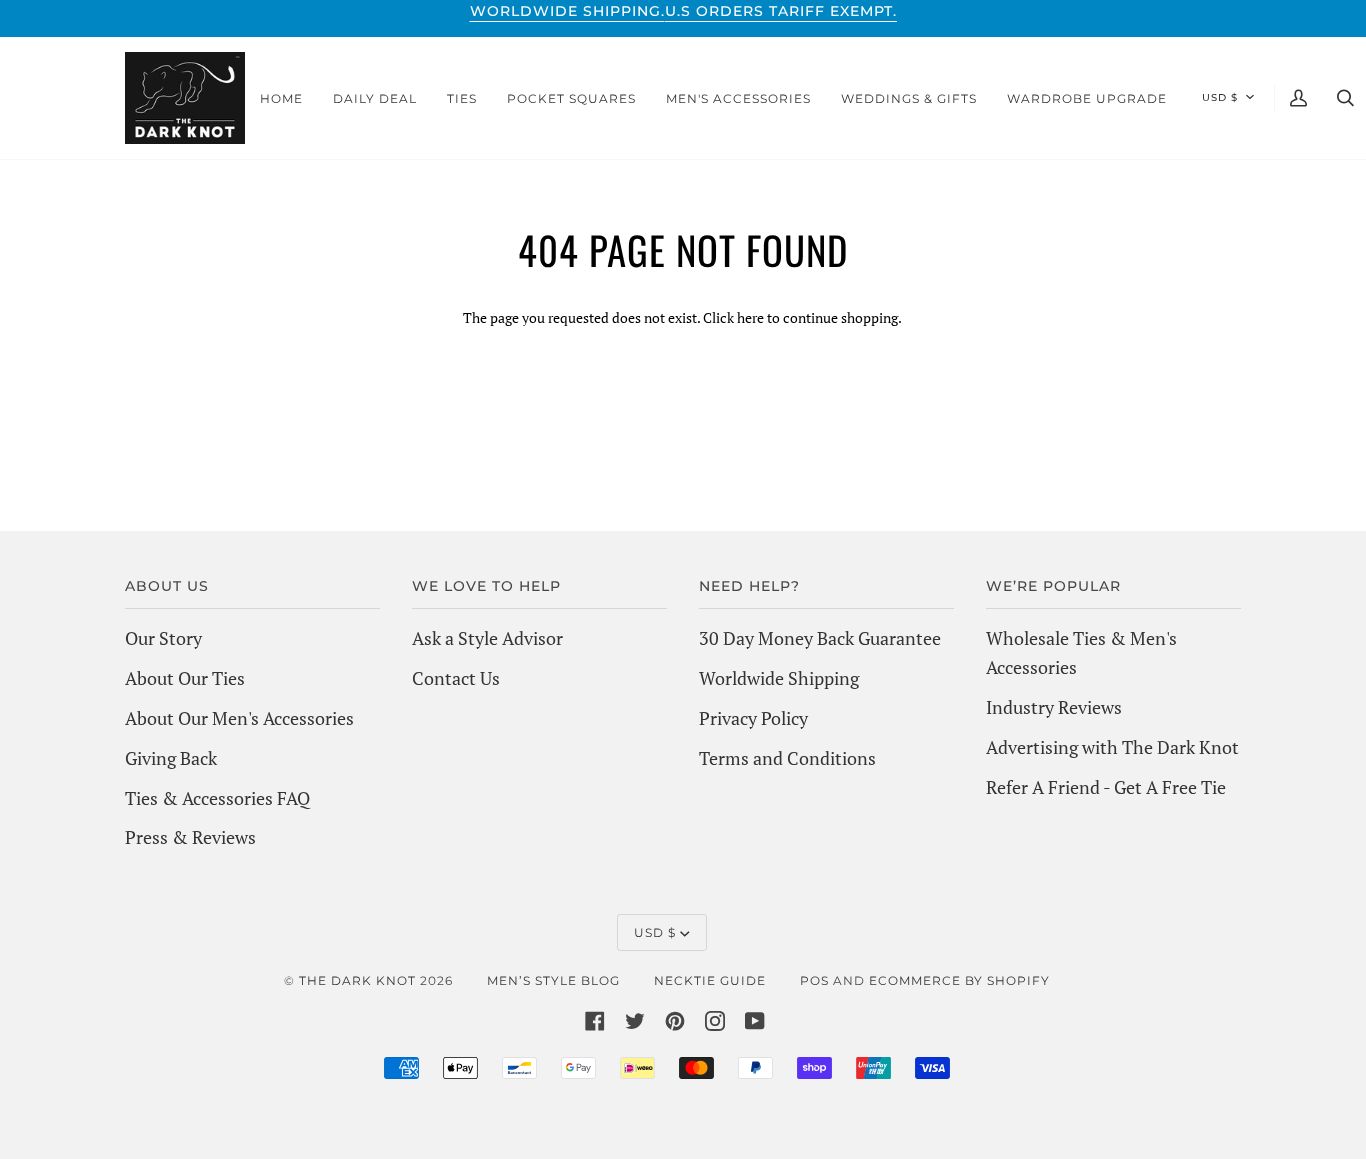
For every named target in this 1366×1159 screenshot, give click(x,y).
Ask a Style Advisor (487, 638)
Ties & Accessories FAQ (217, 798)
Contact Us (456, 678)
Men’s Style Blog (553, 980)
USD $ (1220, 97)
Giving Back (171, 758)
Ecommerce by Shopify (959, 980)
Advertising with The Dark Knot (1112, 747)
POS (814, 980)
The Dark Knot (357, 980)
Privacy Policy (753, 718)
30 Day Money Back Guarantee (820, 638)
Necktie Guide (710, 980)
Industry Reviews (1054, 707)
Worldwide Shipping (779, 678)
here (750, 317)
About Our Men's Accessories (239, 718)
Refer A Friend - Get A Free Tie (1106, 787)
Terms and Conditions (787, 758)
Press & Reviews (190, 837)
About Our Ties (185, 678)
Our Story (163, 638)
